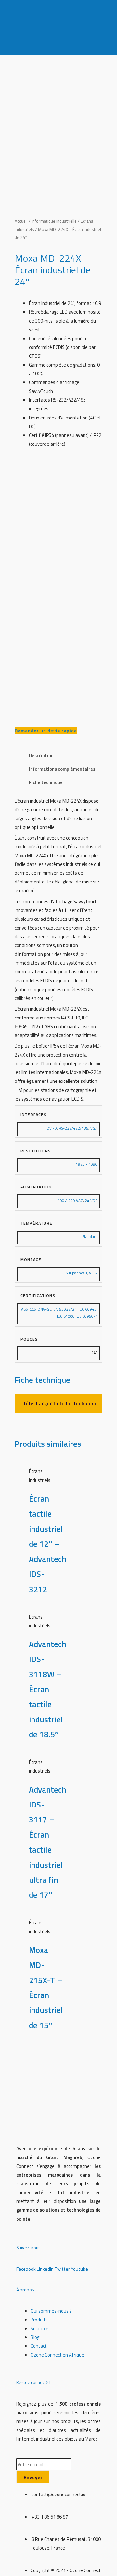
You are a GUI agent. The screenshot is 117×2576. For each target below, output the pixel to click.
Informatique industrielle (54, 221)
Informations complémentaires (62, 769)
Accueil (21, 221)
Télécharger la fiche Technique (60, 1403)
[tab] (66, 756)
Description (41, 755)
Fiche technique (46, 782)
